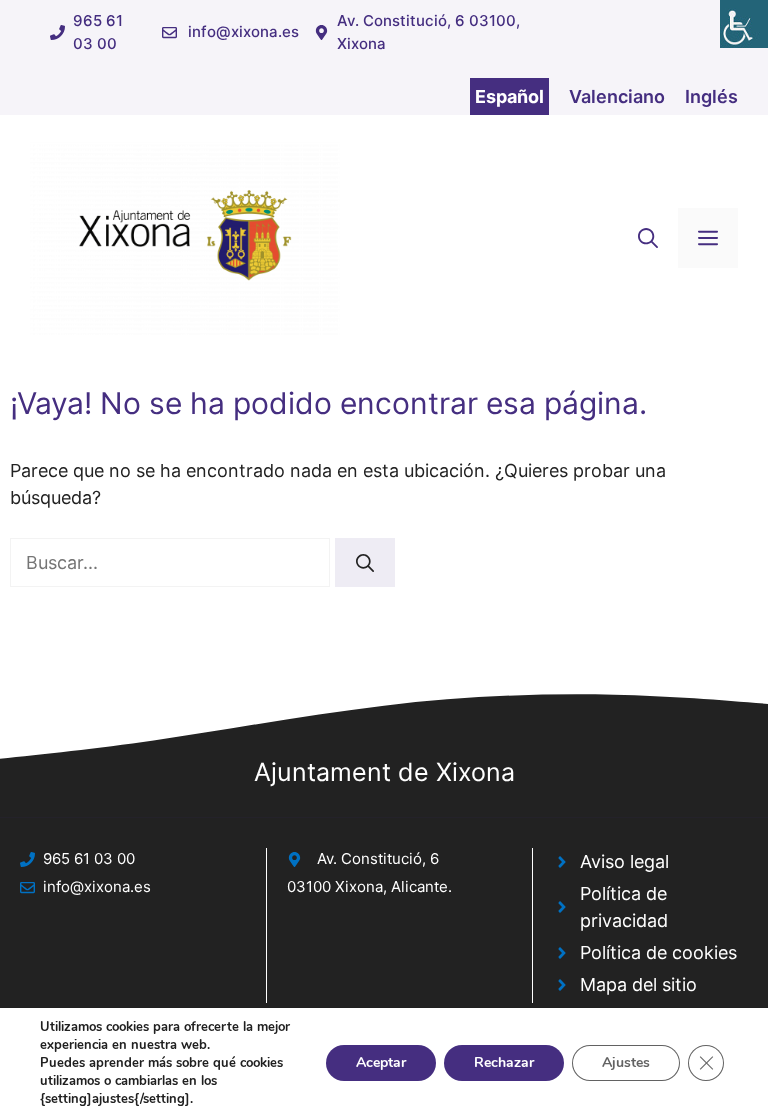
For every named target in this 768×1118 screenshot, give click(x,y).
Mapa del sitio (638, 984)
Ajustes (626, 1062)
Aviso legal (624, 861)
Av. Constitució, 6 (378, 858)
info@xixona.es (243, 31)
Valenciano (617, 96)
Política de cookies (658, 952)
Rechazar (504, 1062)
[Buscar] (365, 562)
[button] (648, 238)
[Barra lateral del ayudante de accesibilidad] (744, 24)
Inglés (711, 96)
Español (509, 96)
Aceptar (381, 1062)
